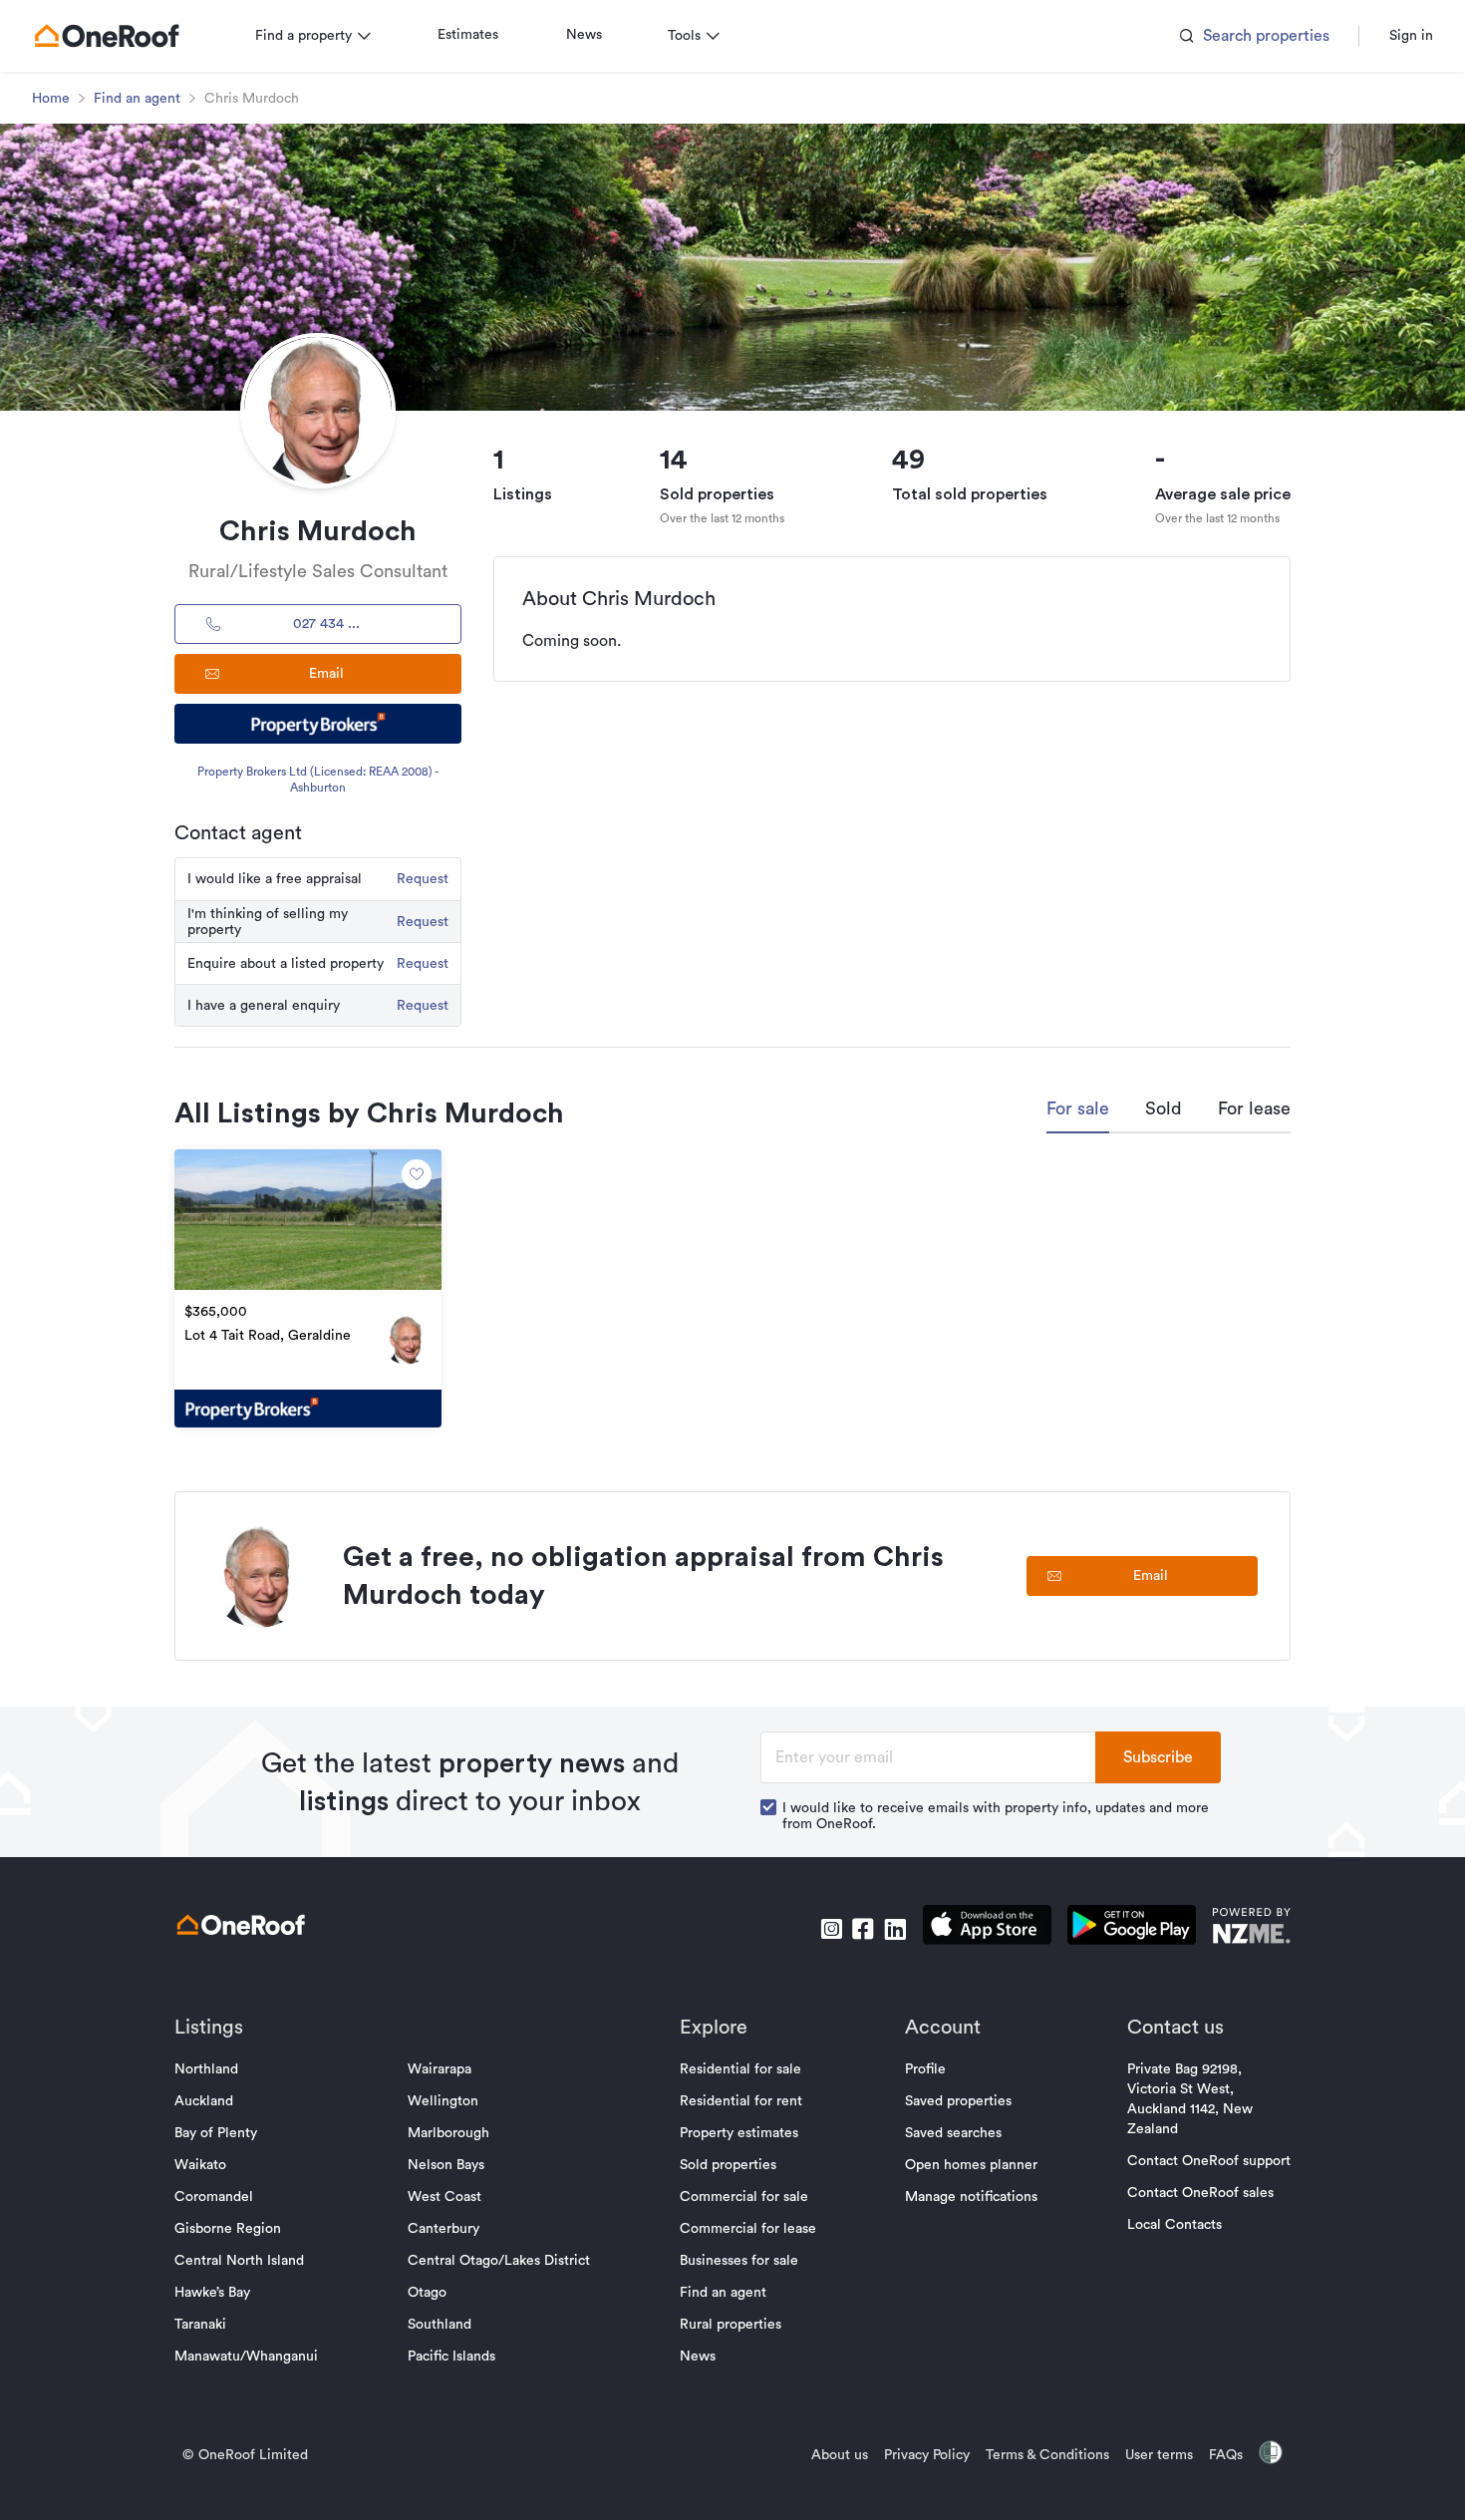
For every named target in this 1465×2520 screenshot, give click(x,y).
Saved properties (958, 2101)
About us (840, 2455)
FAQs (1226, 2455)
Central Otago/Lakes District (499, 2261)
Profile (925, 2069)
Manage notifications (971, 2197)
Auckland (204, 2101)
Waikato (200, 2165)
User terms (1159, 2455)
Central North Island (239, 2261)
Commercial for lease (748, 2229)
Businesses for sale (739, 2261)
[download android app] (1132, 1928)
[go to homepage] (107, 36)
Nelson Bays (446, 2165)
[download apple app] (987, 1928)
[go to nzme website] (1251, 1928)
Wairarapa (439, 2069)
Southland (439, 2325)
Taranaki (200, 2325)
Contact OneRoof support (1209, 2161)
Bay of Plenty (216, 2133)
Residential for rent (741, 2101)
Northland (206, 2069)
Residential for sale (740, 2069)
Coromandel (214, 2197)
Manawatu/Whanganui (246, 2357)
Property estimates (739, 2133)
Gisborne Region (228, 2229)
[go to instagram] (831, 1929)
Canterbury (443, 2229)
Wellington (443, 2101)
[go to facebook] (863, 1929)
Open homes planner (971, 2165)
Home (51, 99)
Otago (427, 2293)
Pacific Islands (451, 2357)
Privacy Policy (927, 2455)
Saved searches (953, 2133)
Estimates (468, 35)
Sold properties (728, 2165)
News (584, 35)
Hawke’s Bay (212, 2293)
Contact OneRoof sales (1200, 2193)
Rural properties (731, 2325)
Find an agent (137, 99)
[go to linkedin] (895, 1929)
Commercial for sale (744, 2197)
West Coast (444, 2197)
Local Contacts (1174, 2225)
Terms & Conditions (1047, 2455)
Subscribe (1158, 1757)
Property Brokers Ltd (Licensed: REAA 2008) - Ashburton (318, 780)
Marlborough (448, 2133)
